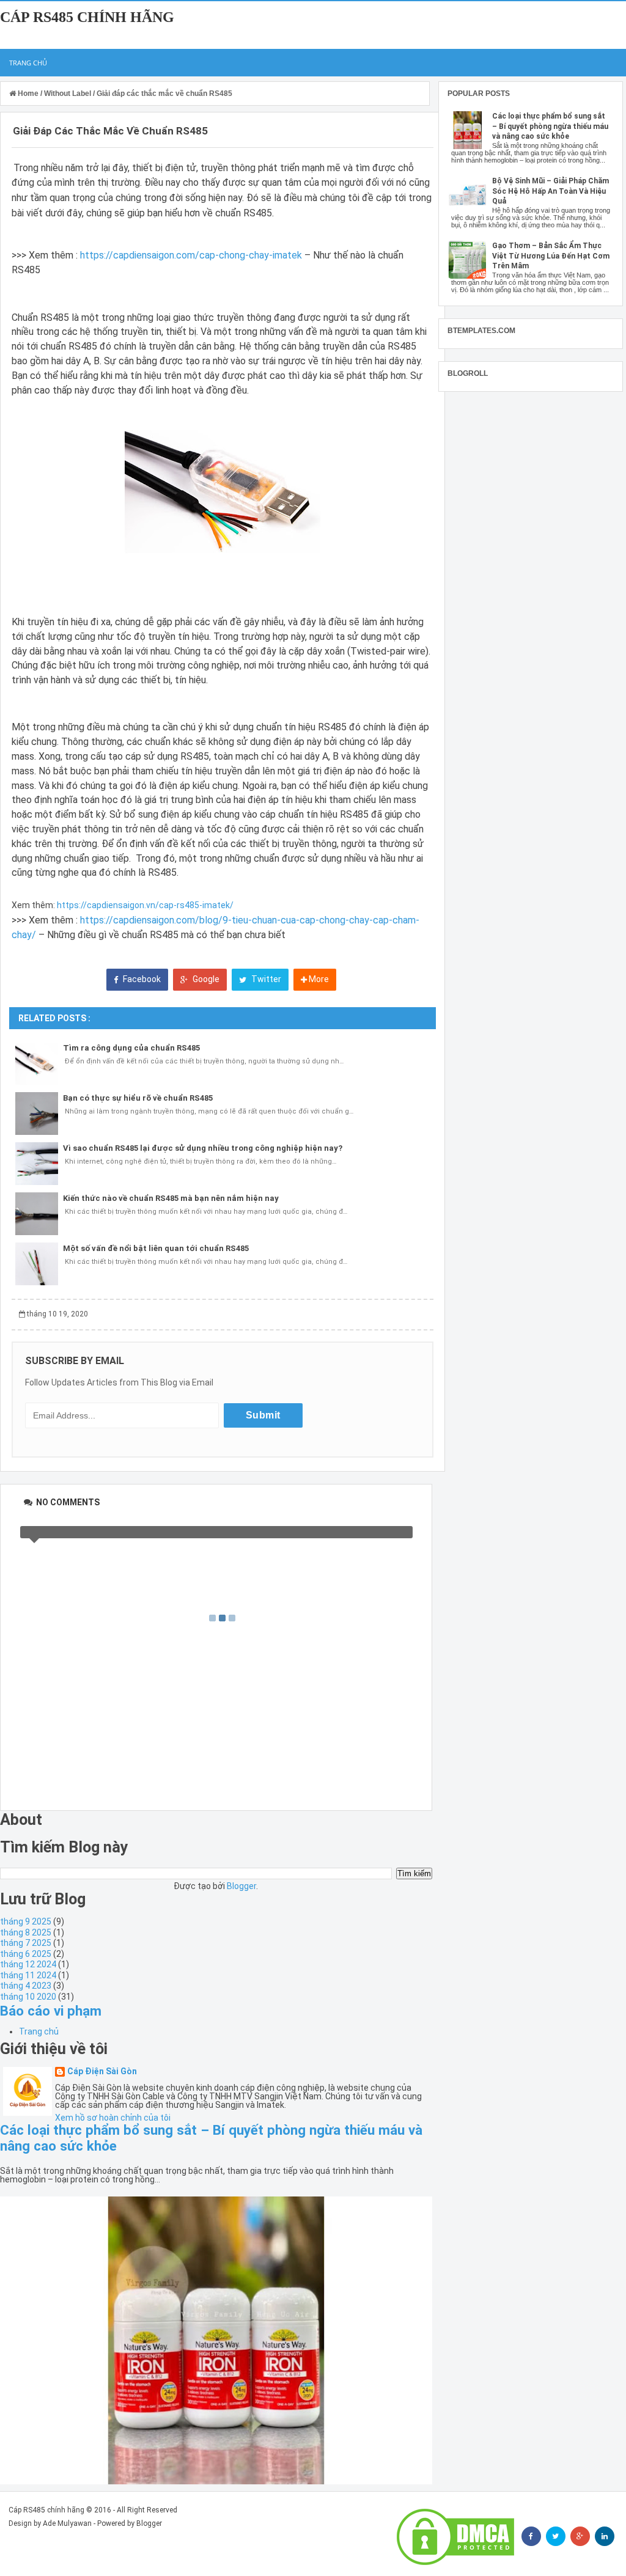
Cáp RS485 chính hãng (87, 17)
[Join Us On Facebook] (531, 2536)
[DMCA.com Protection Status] (455, 2537)
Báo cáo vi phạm (51, 2011)
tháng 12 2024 (28, 1964)
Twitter (265, 979)
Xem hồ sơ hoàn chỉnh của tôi (113, 2118)
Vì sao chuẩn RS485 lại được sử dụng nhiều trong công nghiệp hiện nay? (203, 1148)
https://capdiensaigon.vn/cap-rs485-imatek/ (145, 905)
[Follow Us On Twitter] (556, 2536)
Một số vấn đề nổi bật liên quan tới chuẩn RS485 (156, 1248)
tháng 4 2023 (26, 1986)
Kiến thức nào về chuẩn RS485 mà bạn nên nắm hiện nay (171, 1198)
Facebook (141, 979)
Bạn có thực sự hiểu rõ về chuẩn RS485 (138, 1098)
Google (205, 979)
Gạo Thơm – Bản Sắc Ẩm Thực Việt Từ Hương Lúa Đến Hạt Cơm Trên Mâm (551, 256)
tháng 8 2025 (26, 1932)
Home (28, 94)
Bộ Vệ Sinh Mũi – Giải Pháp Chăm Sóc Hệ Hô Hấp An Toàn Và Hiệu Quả (551, 191)
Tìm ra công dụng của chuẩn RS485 (131, 1048)
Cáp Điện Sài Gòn (102, 2071)
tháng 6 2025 (26, 1954)
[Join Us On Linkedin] (605, 2536)
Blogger (241, 1886)
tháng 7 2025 (26, 1943)
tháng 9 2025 (26, 1921)
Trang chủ (28, 63)
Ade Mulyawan (67, 2523)
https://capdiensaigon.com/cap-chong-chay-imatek (191, 255)
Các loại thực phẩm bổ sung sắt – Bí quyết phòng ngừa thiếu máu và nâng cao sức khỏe (550, 127)
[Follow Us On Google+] (580, 2536)
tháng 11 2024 (28, 1975)
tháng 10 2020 (28, 1997)
